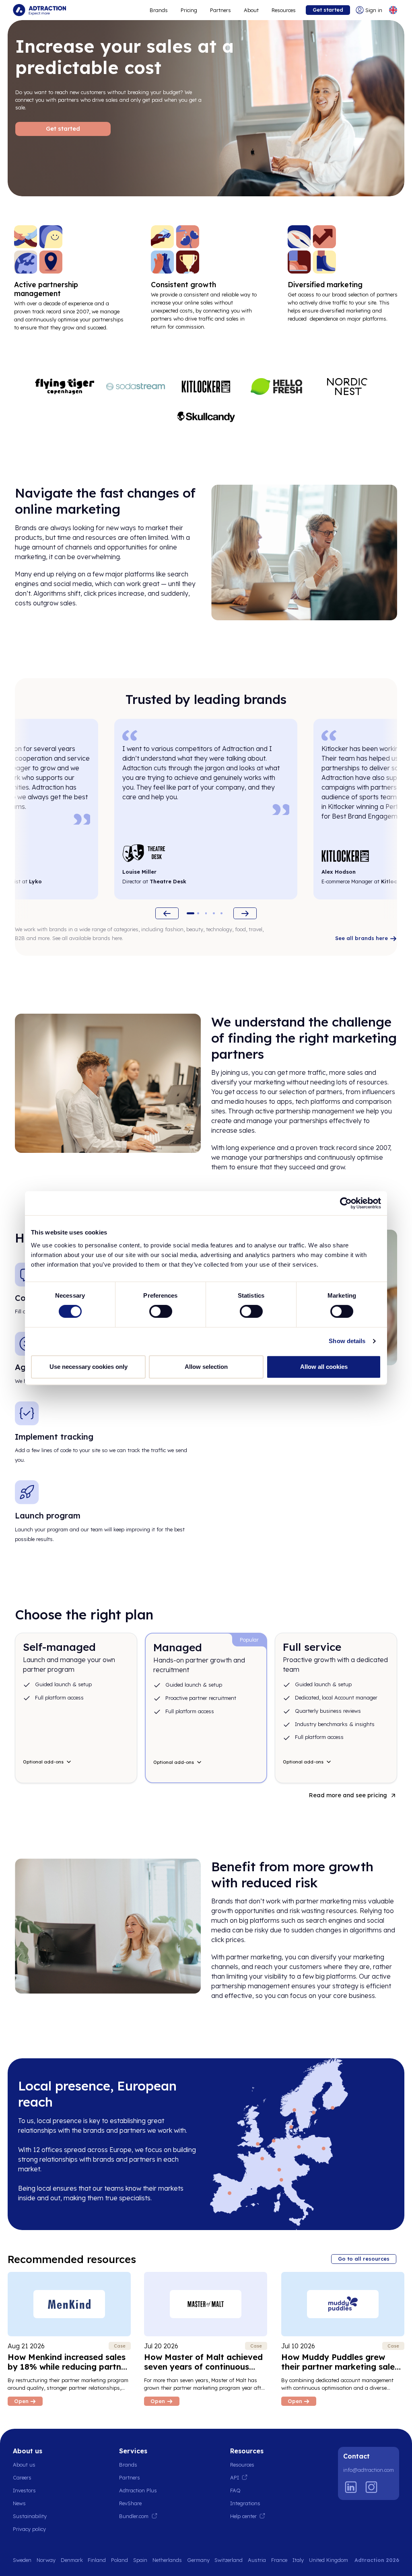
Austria (257, 2560)
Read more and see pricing (348, 1795)
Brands (159, 10)
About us (24, 2465)
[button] (191, 913)
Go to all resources (364, 2259)
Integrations (245, 2503)
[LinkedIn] (351, 2487)
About (251, 10)
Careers (22, 2477)
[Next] (245, 913)
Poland (119, 2560)
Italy (298, 2560)
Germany (198, 2560)
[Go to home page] (39, 10)
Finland (97, 2560)
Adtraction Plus (138, 2490)
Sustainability (30, 2516)
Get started (328, 10)
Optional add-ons (43, 1762)
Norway (46, 2560)
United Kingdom (329, 2560)
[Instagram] (371, 2487)
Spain (140, 2560)
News (19, 2503)
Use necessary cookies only (89, 1367)
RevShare (130, 2503)
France (279, 2560)
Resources (284, 10)
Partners (220, 10)
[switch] (161, 1311)
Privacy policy (29, 2529)
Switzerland (229, 2560)
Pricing (189, 10)
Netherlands (167, 2560)
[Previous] (167, 913)
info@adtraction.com (369, 2470)
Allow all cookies (324, 1367)
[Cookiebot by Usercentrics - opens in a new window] (346, 1203)
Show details (347, 1341)
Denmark (72, 2560)
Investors (24, 2490)
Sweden (22, 2560)
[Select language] (393, 10)
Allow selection (206, 1367)
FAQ (235, 2490)
